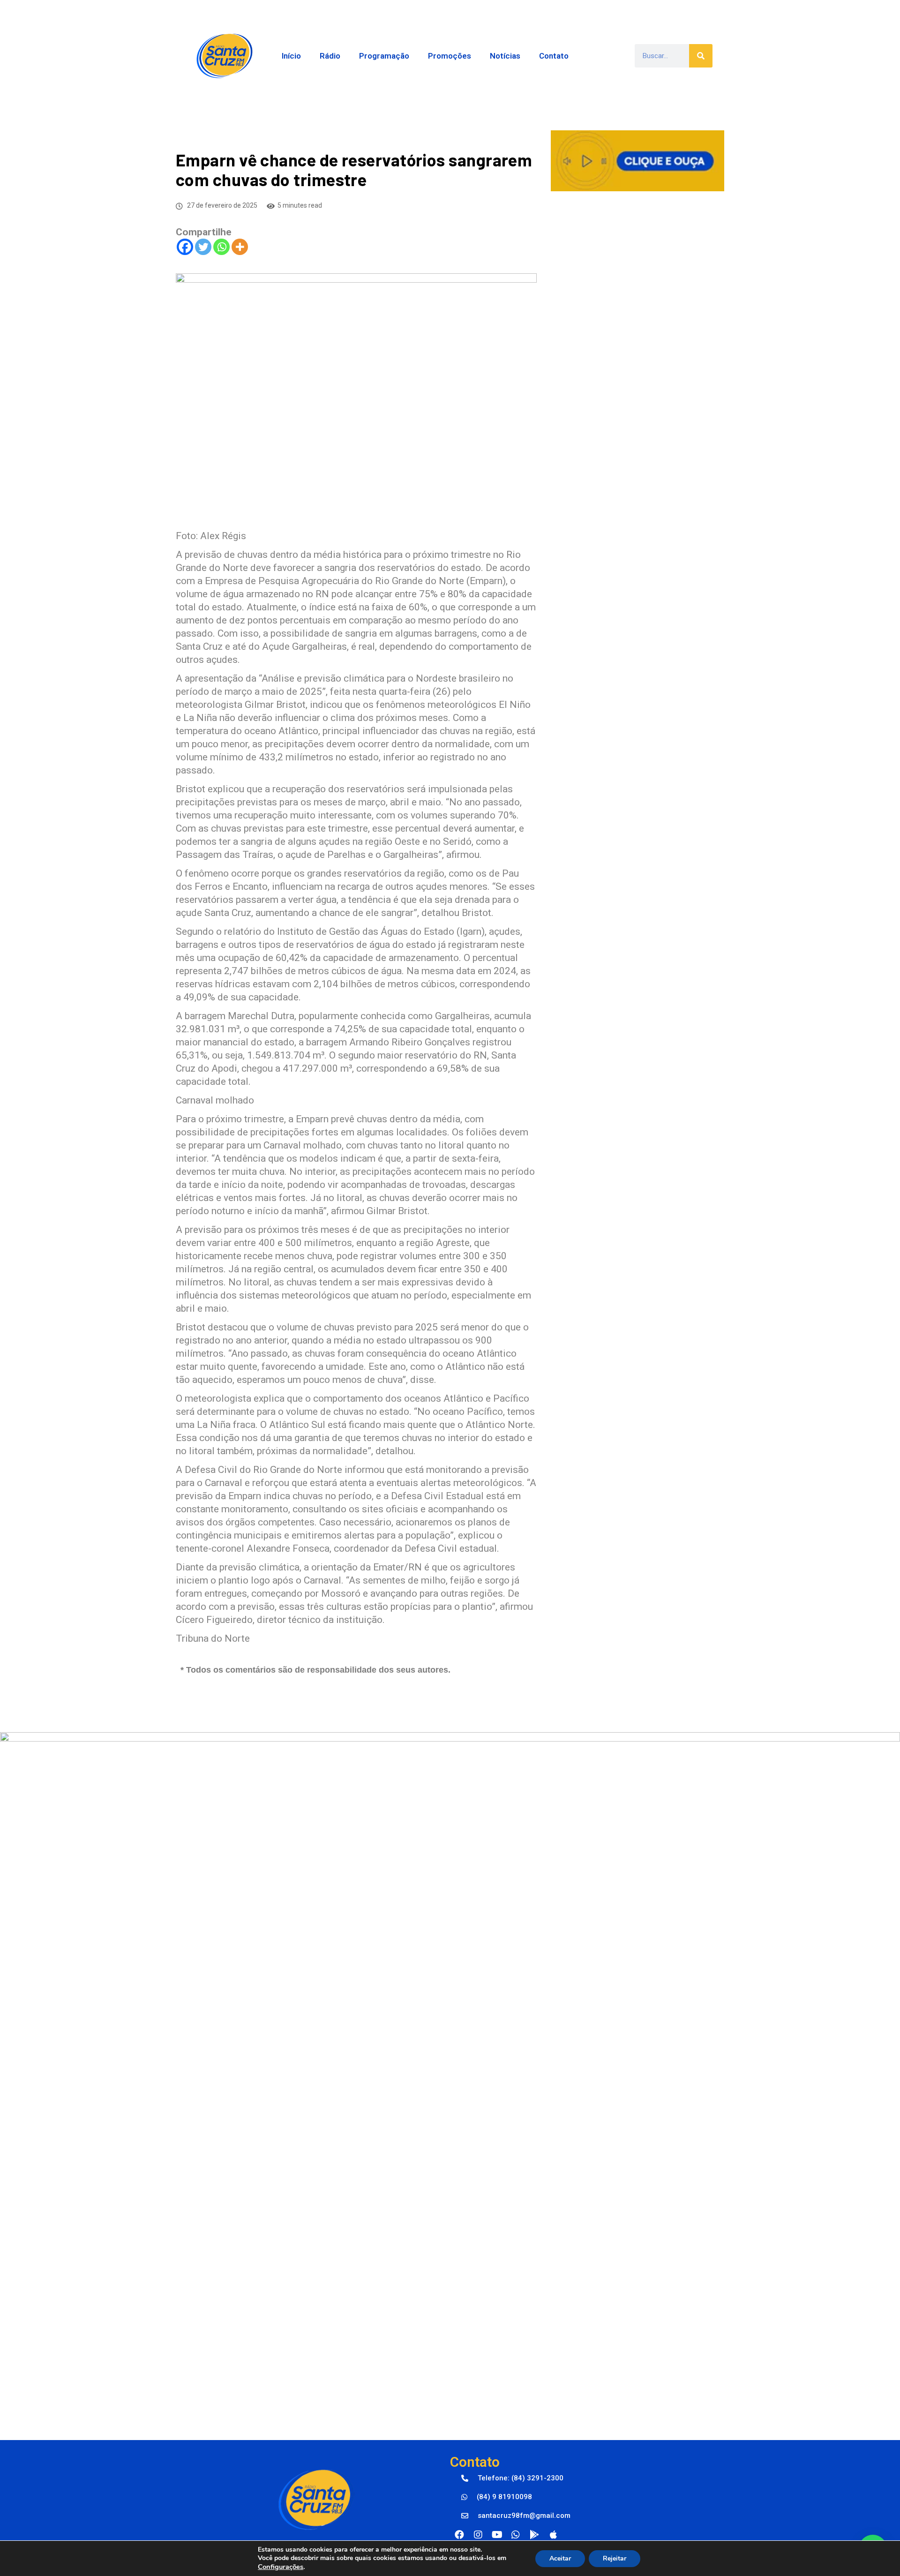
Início (291, 56)
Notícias (505, 56)
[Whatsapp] (221, 247)
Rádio (330, 56)
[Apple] (553, 2535)
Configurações (281, 2567)
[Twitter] (203, 247)
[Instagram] (478, 2535)
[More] (240, 247)
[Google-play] (534, 2535)
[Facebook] (185, 247)
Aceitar (560, 2558)
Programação (384, 56)
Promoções (450, 56)
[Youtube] (497, 2535)
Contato (554, 56)
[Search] (701, 56)
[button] (512, 2478)
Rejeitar (615, 2558)
